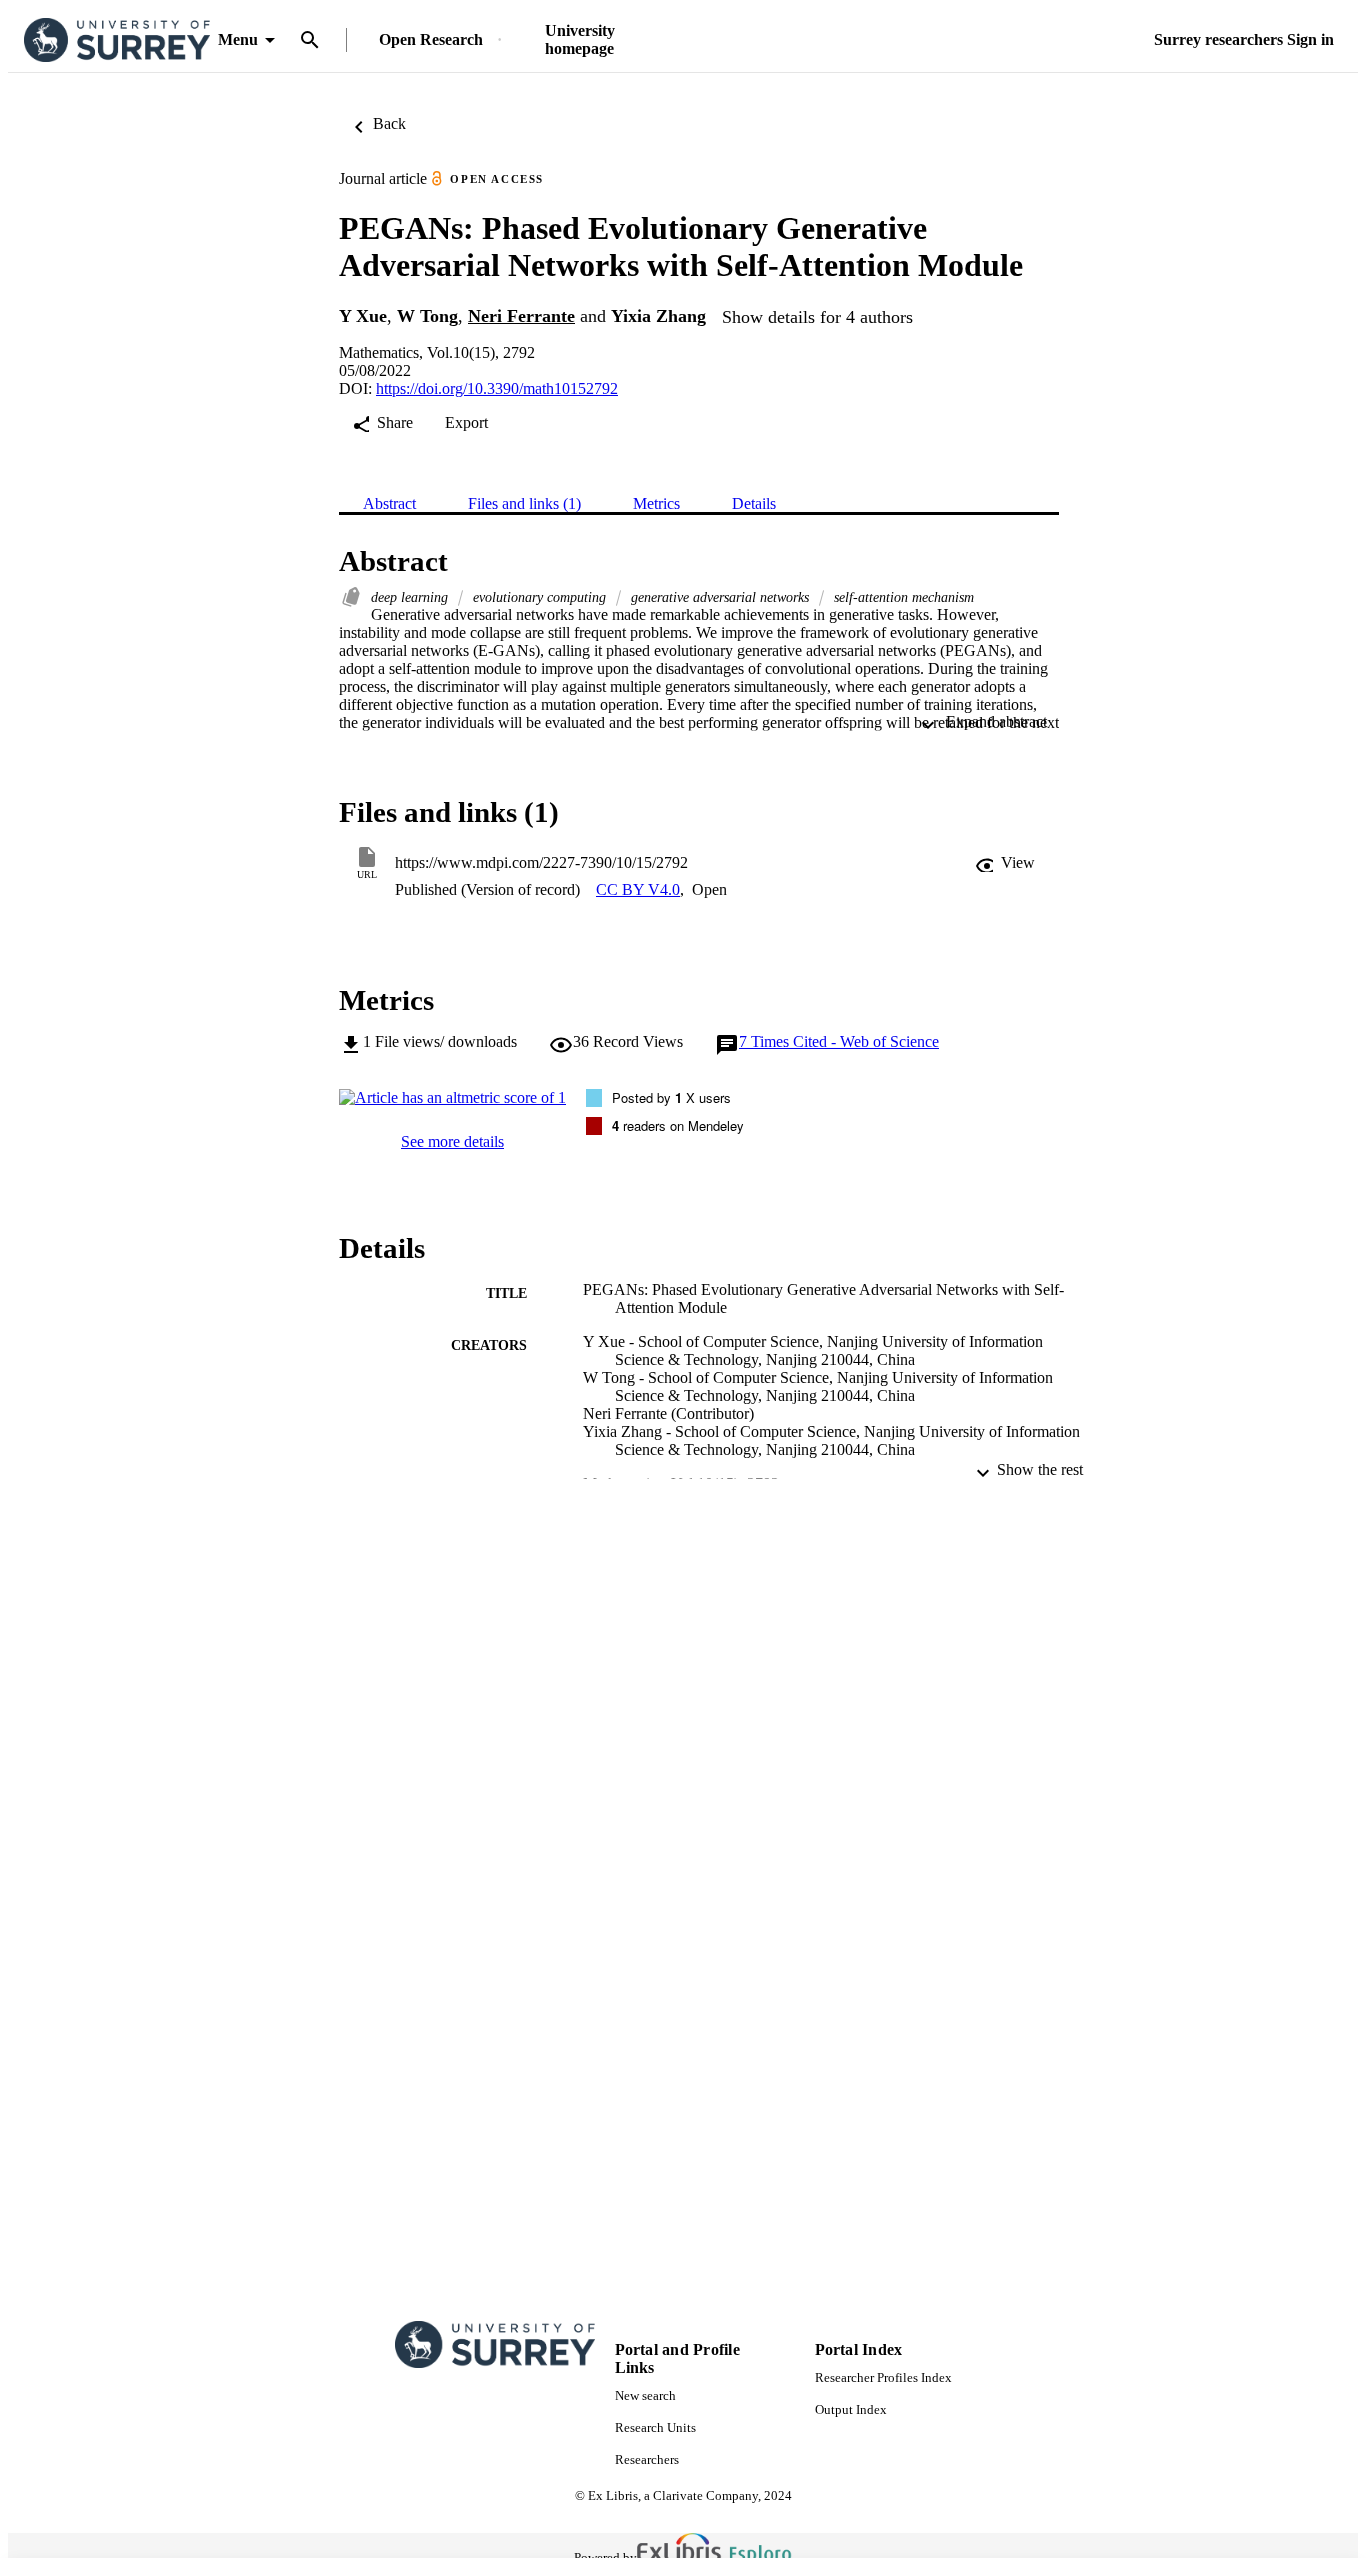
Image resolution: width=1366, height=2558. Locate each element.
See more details (452, 1141)
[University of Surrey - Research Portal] (117, 40)
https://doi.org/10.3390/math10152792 (497, 388)
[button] (1005, 863)
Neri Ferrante (521, 316)
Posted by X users (671, 1097)
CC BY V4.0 (638, 889)
